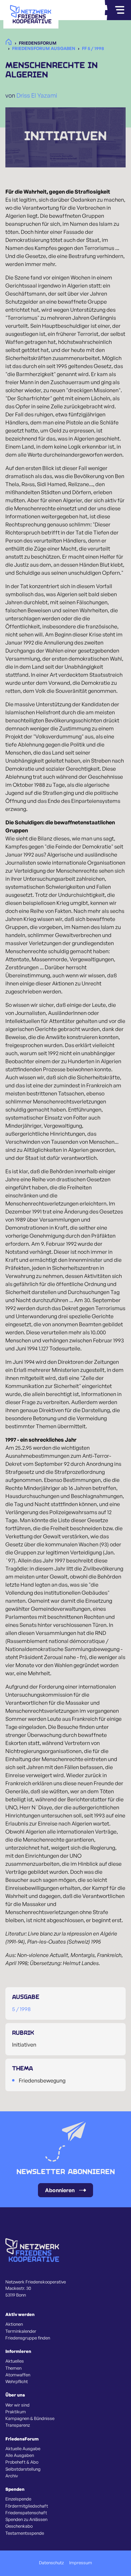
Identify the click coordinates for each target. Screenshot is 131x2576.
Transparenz (18, 2425)
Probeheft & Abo (22, 2462)
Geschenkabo (19, 2526)
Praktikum (16, 2412)
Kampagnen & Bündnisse (30, 2418)
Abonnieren (60, 2190)
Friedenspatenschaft (26, 2513)
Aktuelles (15, 2361)
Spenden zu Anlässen (26, 2519)
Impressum (81, 2563)
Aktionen (14, 2324)
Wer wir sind (17, 2405)
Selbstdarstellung (23, 2469)
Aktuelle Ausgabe (23, 2449)
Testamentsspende (25, 2533)
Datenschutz (51, 2563)
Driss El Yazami (37, 95)
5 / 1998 (21, 2009)
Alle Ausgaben (20, 2455)
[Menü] (120, 10)
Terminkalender (21, 2331)
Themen (13, 2368)
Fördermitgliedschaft (27, 2506)
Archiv (12, 2476)
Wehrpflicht (17, 2381)
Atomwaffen (18, 2375)
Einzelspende (18, 2499)
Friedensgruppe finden (28, 2338)
